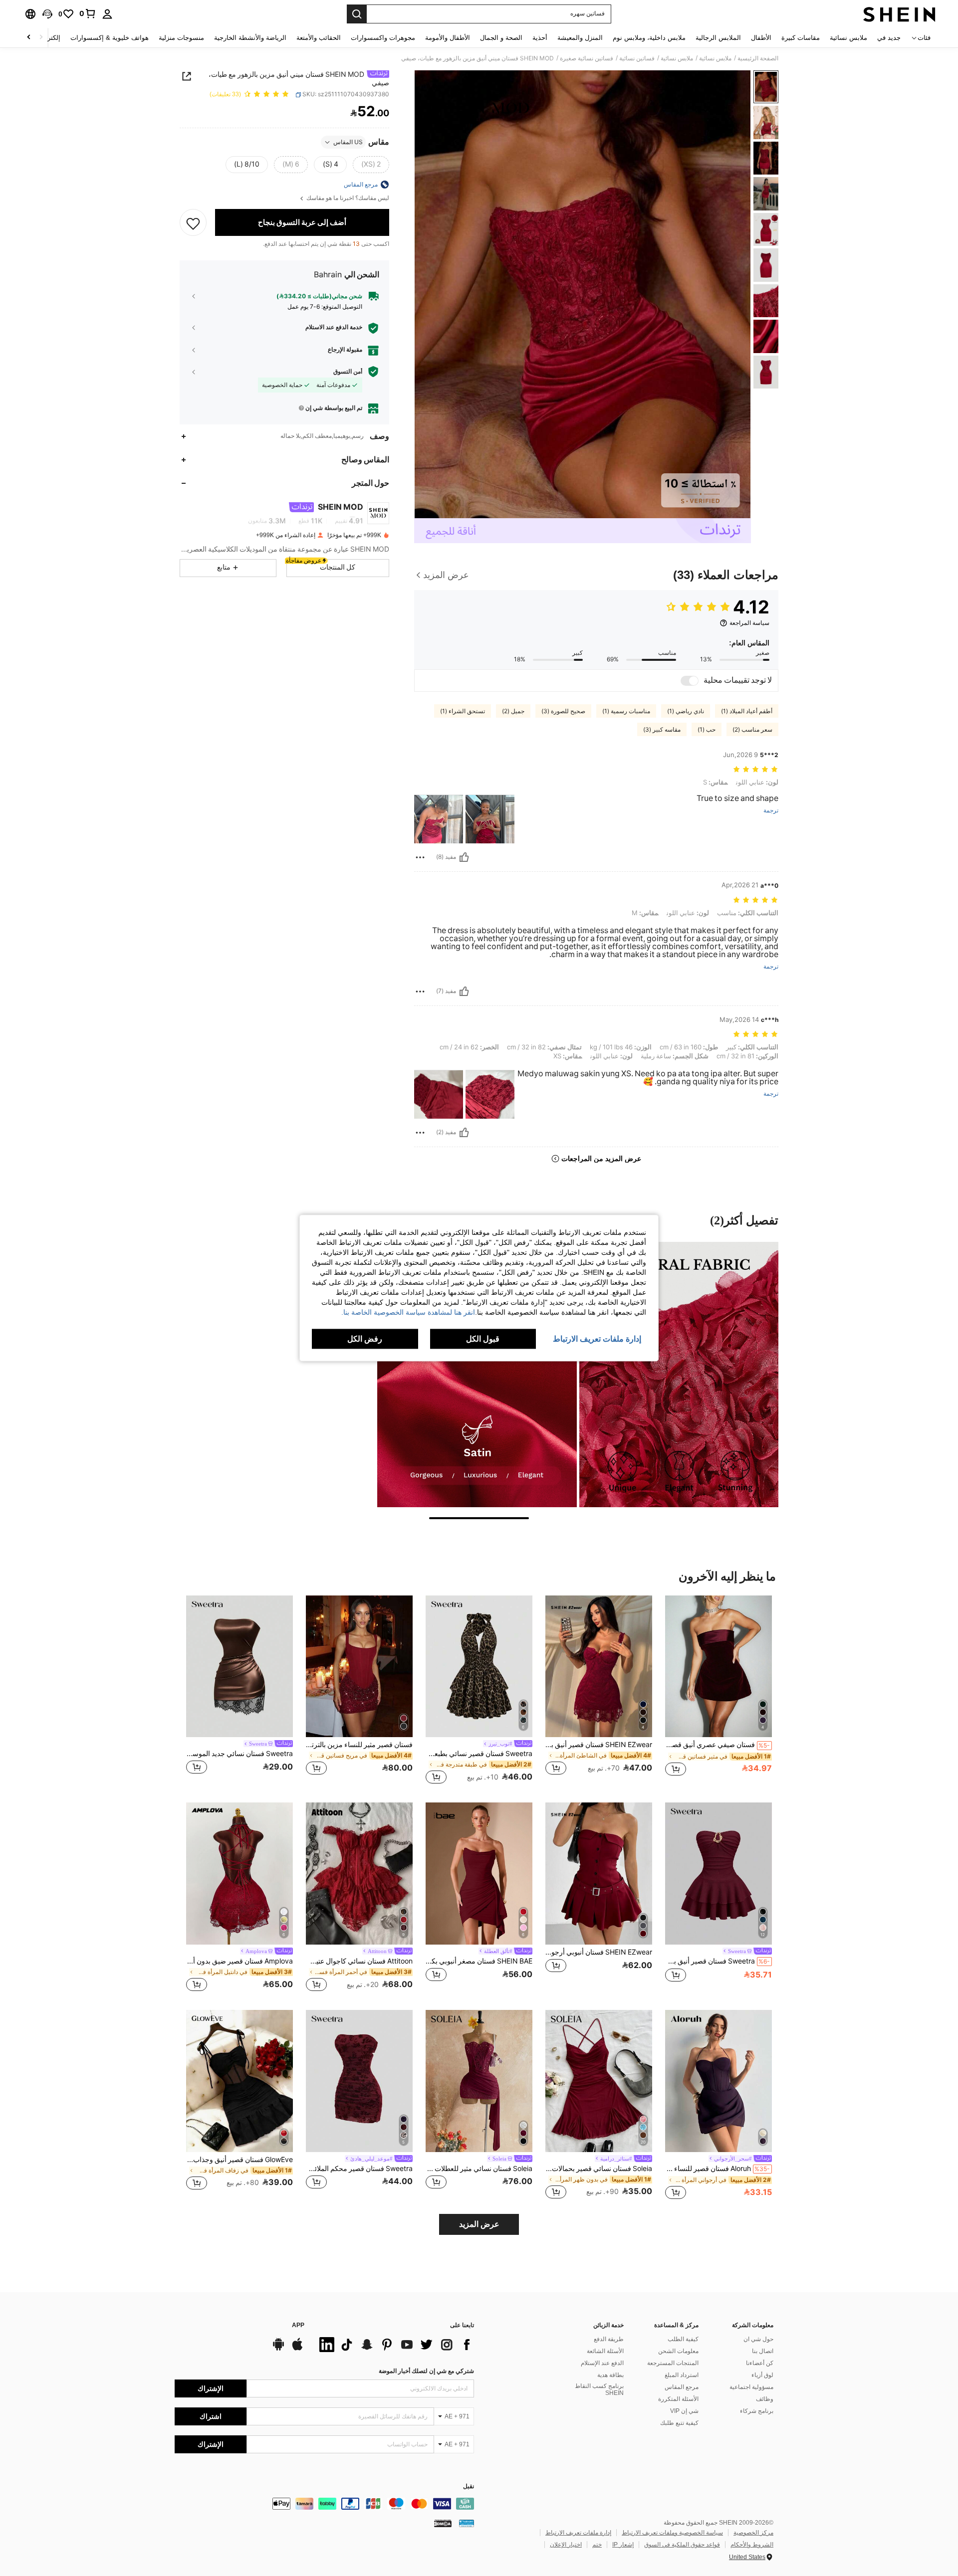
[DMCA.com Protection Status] (443, 2523)
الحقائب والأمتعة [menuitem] (319, 38)
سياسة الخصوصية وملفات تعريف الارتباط (672, 2533)
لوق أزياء (762, 2375)
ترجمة (771, 811)
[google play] (278, 2349)
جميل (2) (513, 711)
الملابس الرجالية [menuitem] (718, 38)
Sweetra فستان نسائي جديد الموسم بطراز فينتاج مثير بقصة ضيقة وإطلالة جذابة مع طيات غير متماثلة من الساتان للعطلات (239, 1754)
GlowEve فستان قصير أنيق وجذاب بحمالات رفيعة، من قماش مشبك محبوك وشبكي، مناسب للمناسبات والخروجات (239, 2160)
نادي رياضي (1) (686, 711)
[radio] (371, 165)
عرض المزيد (479, 2224)
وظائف (765, 2399)
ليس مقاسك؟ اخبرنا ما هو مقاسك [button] (347, 198)
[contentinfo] (324, 2504)
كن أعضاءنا (760, 2363)
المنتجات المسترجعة (673, 2363)
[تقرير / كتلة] (420, 857)
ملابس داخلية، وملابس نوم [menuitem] (649, 38)
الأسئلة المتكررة (678, 2399)
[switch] (690, 681)
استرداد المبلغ (682, 2375)
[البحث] (357, 14)
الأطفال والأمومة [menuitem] (448, 38)
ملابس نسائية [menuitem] (848, 38)
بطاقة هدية (610, 2375)
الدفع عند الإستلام (602, 2363)
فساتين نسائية (637, 58)
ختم (597, 2545)
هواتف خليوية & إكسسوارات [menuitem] (110, 38)
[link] (88, 13)
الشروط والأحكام (752, 2545)
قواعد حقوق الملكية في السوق (682, 2545)
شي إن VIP (684, 2411)
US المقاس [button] (348, 142)
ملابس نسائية (715, 58)
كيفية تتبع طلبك (679, 2423)
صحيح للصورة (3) (563, 711)
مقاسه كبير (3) (662, 730)
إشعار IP (623, 2545)
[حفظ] (193, 223)
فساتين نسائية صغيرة (587, 58)
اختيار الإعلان (566, 2545)
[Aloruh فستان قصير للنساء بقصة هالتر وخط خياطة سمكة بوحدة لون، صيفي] (718, 2081)
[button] (47, 14)
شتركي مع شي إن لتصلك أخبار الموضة (426, 2371)
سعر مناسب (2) (752, 730)
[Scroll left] (41, 38)
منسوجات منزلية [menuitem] (181, 38)
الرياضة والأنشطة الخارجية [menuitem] (250, 38)
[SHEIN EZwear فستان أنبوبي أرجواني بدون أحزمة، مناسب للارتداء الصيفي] (599, 1874)
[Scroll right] (29, 38)
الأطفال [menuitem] (761, 38)
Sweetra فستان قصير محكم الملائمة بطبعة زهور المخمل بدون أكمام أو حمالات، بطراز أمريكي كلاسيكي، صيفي (359, 2169)
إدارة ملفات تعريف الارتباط (578, 2533)
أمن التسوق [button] (348, 372)
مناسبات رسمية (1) (626, 711)
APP (298, 2325)
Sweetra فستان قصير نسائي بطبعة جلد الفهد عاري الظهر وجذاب (479, 1754)
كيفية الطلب (683, 2339)
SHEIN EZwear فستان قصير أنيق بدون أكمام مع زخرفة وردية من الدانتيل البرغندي (599, 1745)
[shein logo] (899, 14)
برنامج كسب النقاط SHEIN (599, 2389)
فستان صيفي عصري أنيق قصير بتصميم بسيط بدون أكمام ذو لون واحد (718, 1745)
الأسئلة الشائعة (605, 2351)
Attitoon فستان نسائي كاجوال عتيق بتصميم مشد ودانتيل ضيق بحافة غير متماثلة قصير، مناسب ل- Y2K (359, 1961)
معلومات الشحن (678, 2351)
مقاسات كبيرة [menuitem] (801, 38)
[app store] (297, 2349)
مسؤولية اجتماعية (751, 2387)
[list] (394, 2345)
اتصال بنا (763, 2351)
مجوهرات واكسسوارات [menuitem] (383, 38)
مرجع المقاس (682, 2387)
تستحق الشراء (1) (463, 711)
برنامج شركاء (757, 2411)
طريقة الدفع (609, 2339)
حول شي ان (758, 2339)
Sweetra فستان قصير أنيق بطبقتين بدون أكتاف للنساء (718, 1961)
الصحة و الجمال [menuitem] (501, 38)
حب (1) (707, 730)
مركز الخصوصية (753, 2533)
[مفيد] (464, 857)
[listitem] (718, 1691)
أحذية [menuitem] (540, 38)
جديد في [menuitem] (889, 38)
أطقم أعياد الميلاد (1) (747, 711)
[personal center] (107, 14)
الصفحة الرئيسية (758, 58)
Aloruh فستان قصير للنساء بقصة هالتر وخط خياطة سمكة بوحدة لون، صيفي (718, 2169)
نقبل (469, 2486)
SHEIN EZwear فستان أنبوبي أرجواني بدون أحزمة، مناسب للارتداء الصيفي (599, 1952)
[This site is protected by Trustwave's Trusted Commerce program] (467, 2523)
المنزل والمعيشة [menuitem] (580, 38)
